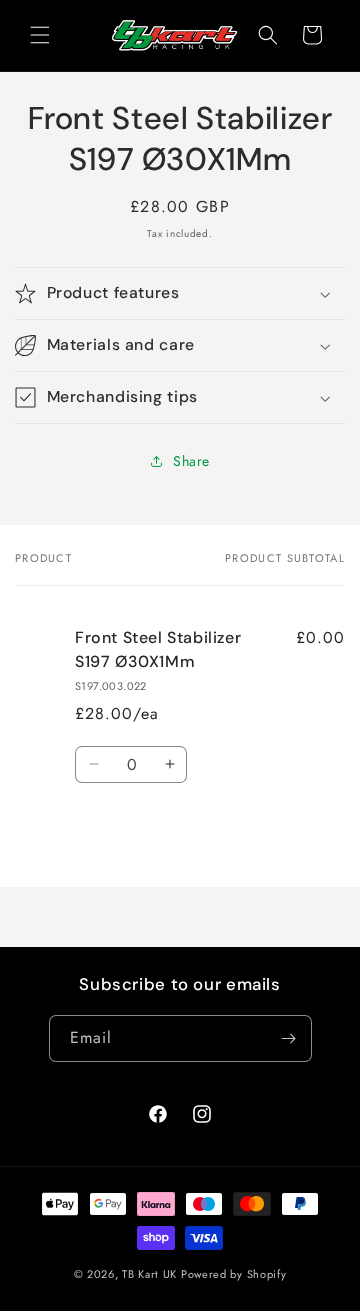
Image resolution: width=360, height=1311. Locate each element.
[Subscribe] (289, 1038)
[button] (40, 35)
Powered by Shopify (234, 1274)
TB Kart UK (149, 1274)
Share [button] (191, 461)
